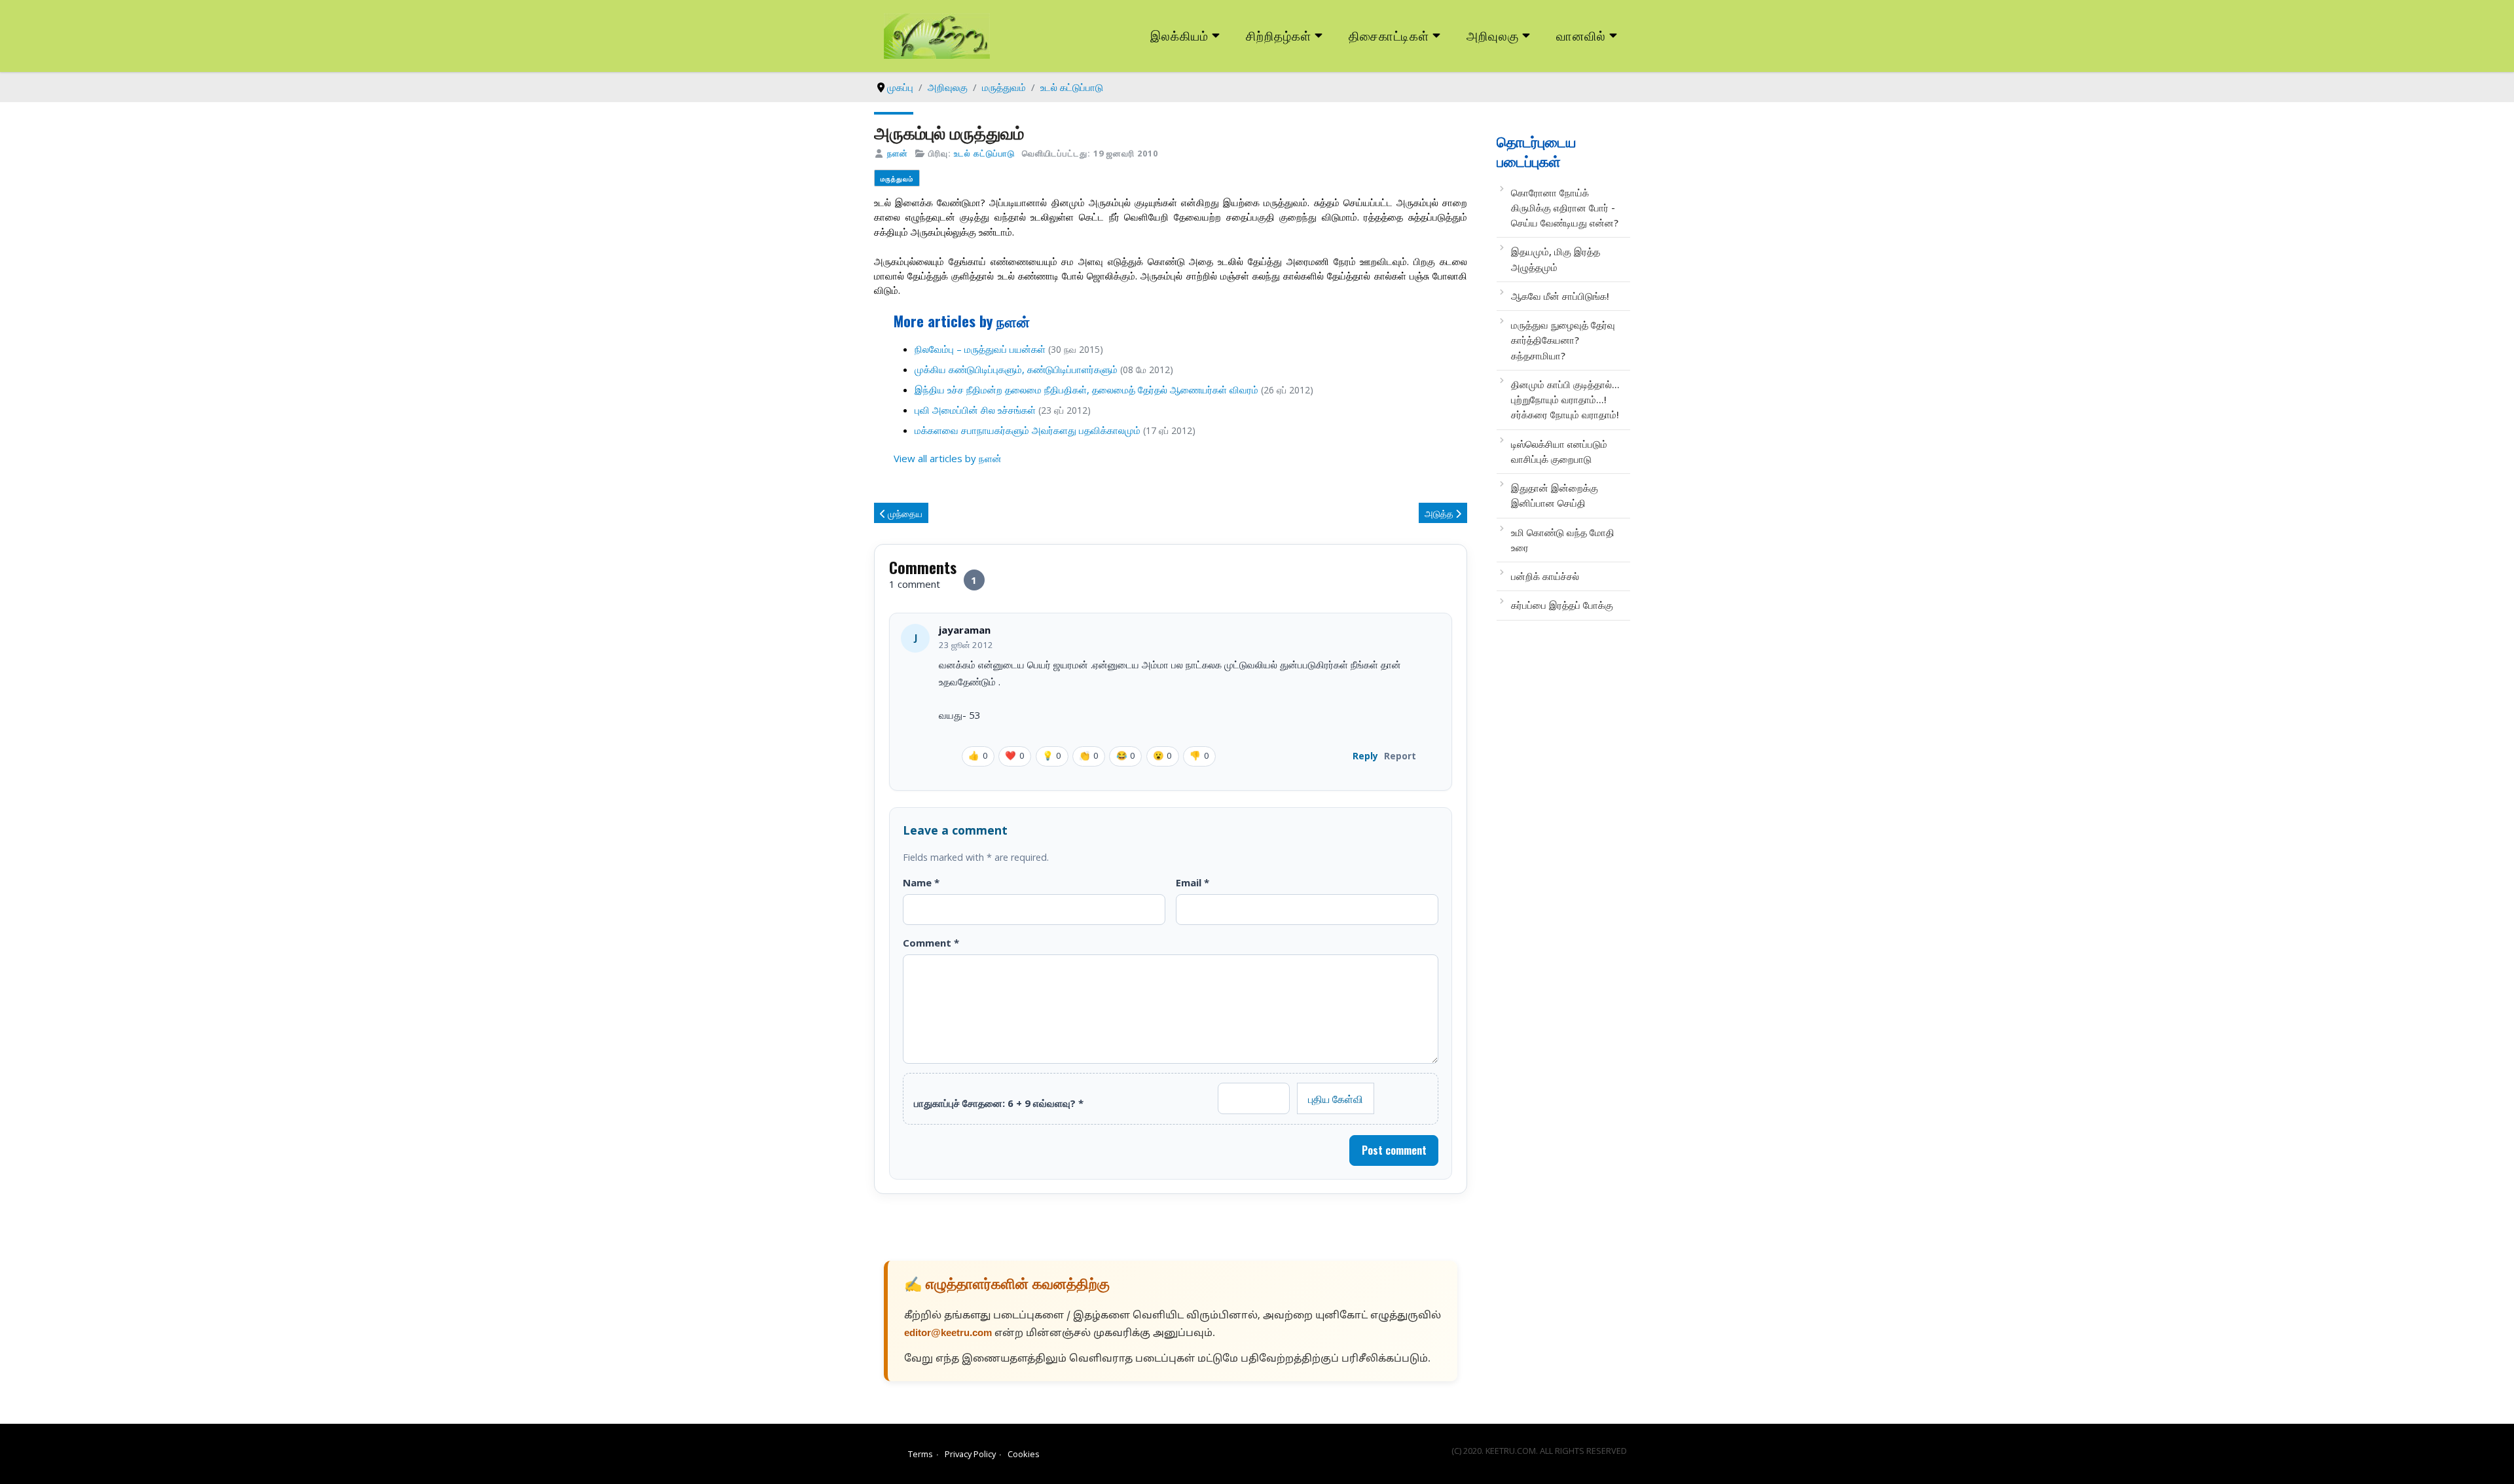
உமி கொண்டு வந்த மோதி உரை (1563, 540)
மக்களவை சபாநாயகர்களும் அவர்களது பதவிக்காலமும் (1028, 430)
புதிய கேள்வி (1336, 1098)
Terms (920, 1454)
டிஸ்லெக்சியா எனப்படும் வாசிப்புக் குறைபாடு (1559, 451)
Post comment (1394, 1150)
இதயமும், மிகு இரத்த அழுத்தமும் (1556, 259)
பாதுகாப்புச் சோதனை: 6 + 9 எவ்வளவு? (999, 1103)
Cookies (1024, 1454)
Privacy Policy (970, 1454)
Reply (1365, 756)
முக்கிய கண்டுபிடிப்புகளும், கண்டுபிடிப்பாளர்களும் (1016, 369)
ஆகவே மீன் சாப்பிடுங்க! (1560, 296)
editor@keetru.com (948, 1334)
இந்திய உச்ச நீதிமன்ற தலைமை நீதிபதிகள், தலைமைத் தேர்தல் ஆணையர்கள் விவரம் (1086, 389)
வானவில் (1581, 35)
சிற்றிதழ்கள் (1279, 35)
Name (921, 882)
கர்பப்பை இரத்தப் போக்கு (1562, 605)
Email (1193, 882)
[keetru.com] (937, 35)
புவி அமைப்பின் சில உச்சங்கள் (975, 410)
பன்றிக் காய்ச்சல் (1545, 576)
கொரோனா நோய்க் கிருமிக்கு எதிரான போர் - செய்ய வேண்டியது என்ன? (1565, 208)
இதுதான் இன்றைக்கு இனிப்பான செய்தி (1555, 495)
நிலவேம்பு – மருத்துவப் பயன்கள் (980, 349)
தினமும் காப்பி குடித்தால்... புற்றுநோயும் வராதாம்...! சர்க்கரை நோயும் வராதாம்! (1565, 400)
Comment (931, 943)
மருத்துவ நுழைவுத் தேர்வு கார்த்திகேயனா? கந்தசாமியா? (1563, 340)
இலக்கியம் (1179, 35)
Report (1400, 756)
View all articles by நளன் (948, 458)
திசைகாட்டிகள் (1389, 35)
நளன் (898, 153)
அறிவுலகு (1493, 35)
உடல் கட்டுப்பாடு (984, 153)
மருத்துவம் (897, 178)
